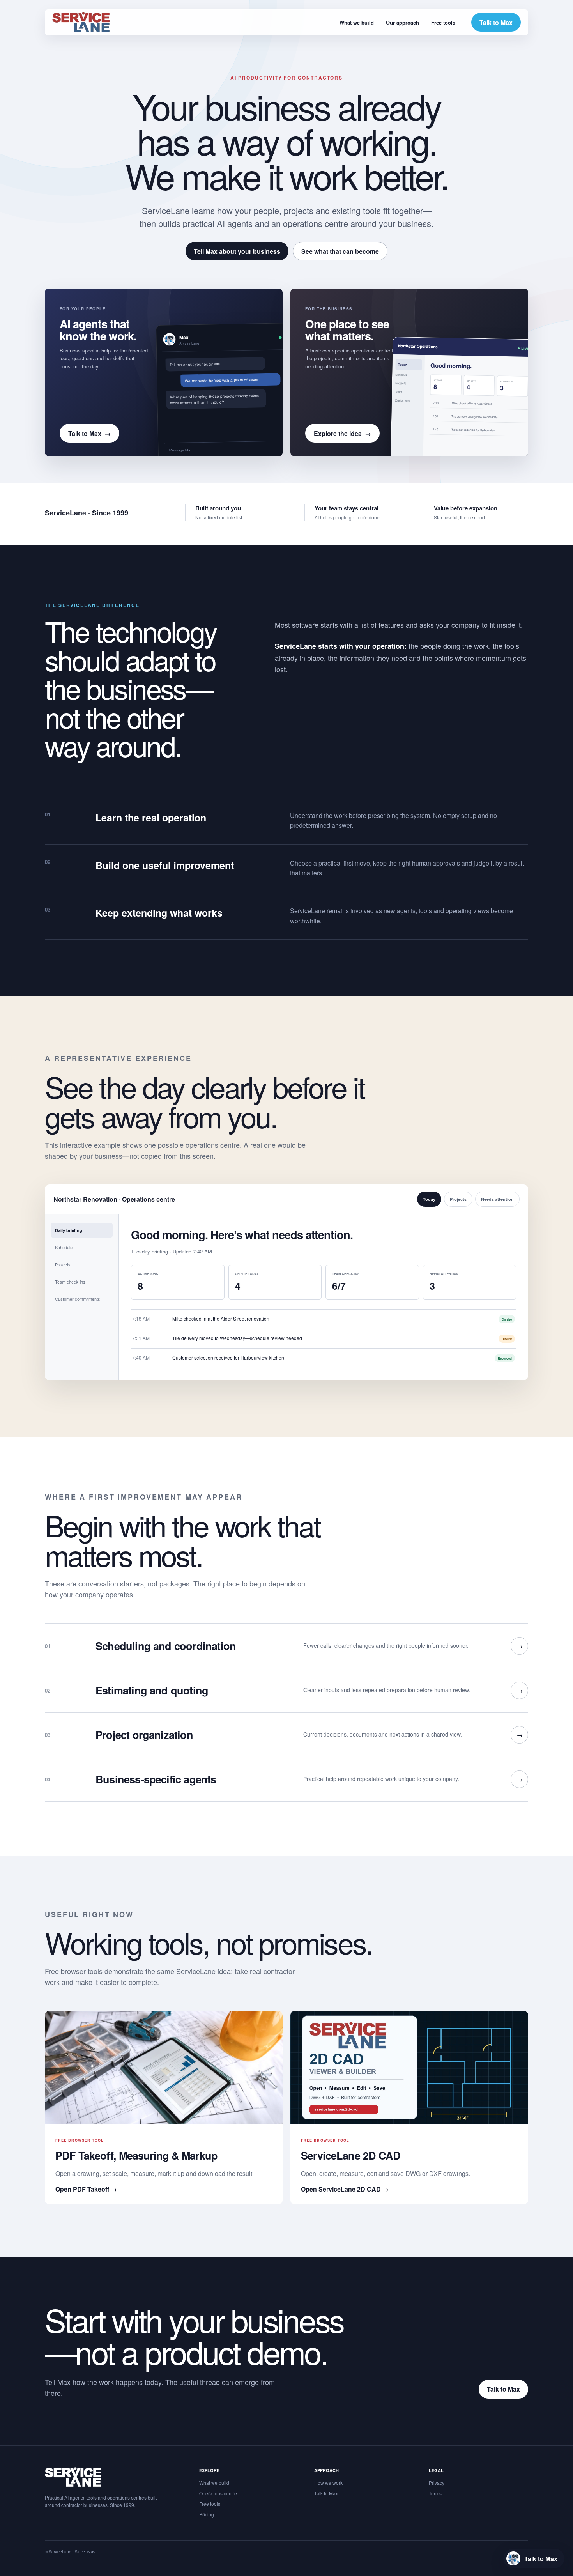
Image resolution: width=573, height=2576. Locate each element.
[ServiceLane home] (81, 22)
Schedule (64, 1247)
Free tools (443, 22)
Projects (458, 1199)
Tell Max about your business (237, 251)
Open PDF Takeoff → (86, 2189)
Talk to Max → (89, 433)
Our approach (402, 22)
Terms (435, 2493)
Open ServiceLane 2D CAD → (345, 2189)
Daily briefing (69, 1230)
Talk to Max (496, 22)
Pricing (207, 2514)
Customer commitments (78, 1299)
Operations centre (218, 2493)
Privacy (437, 2483)
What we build (357, 22)
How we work (328, 2483)
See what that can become (340, 251)
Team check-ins (70, 1282)
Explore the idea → (342, 433)
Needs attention (497, 1199)
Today (429, 1199)
